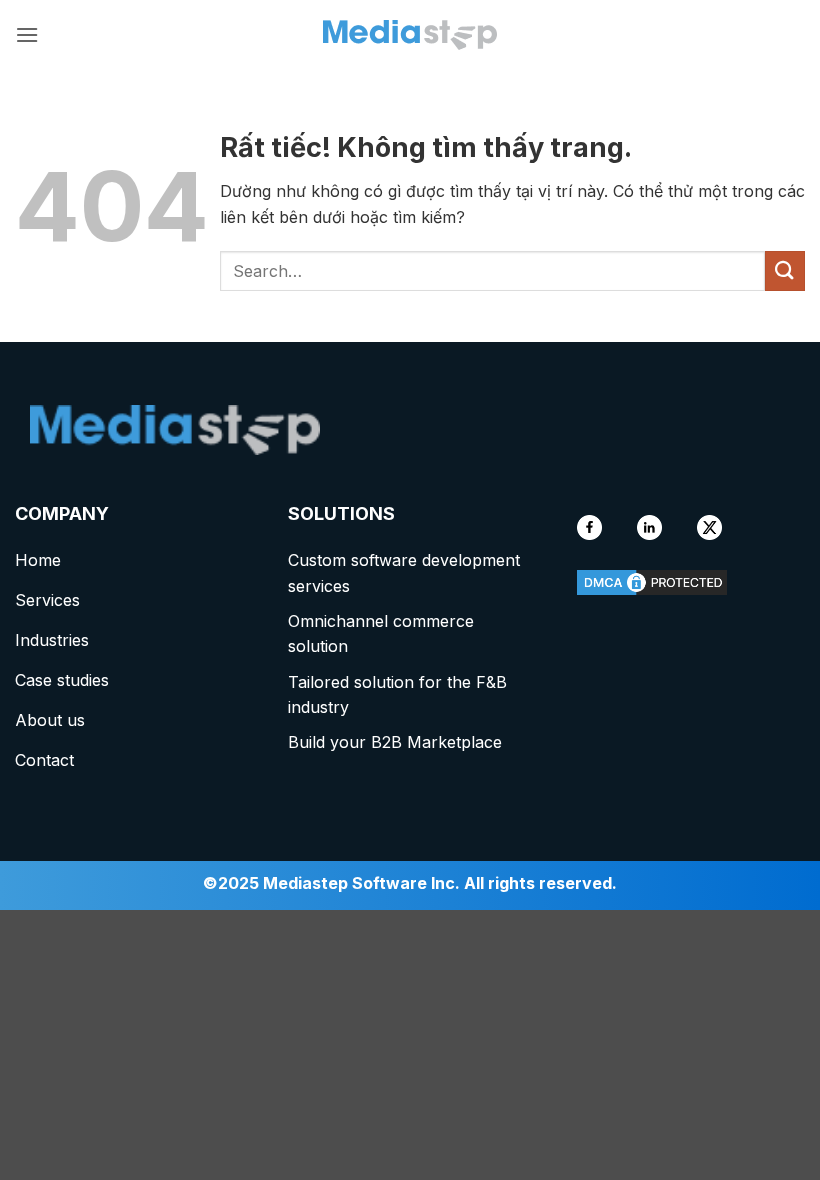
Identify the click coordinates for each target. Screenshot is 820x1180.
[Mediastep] (410, 35)
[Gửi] (785, 270)
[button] (27, 34)
